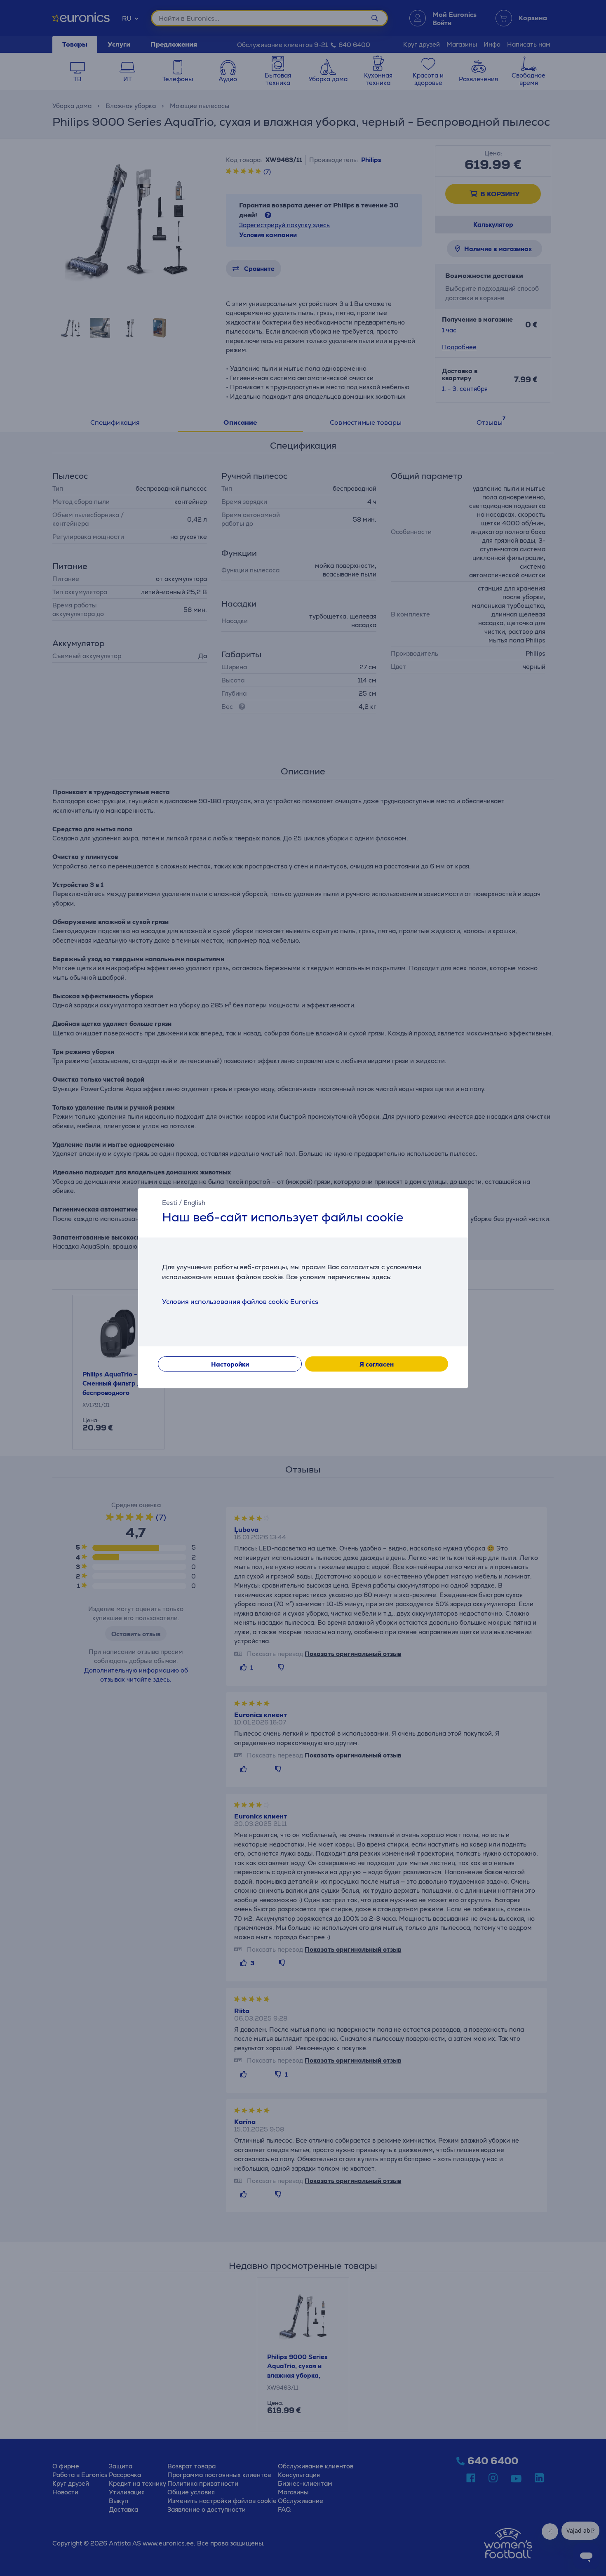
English (194, 1203)
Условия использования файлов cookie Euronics (240, 1302)
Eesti (170, 1203)
